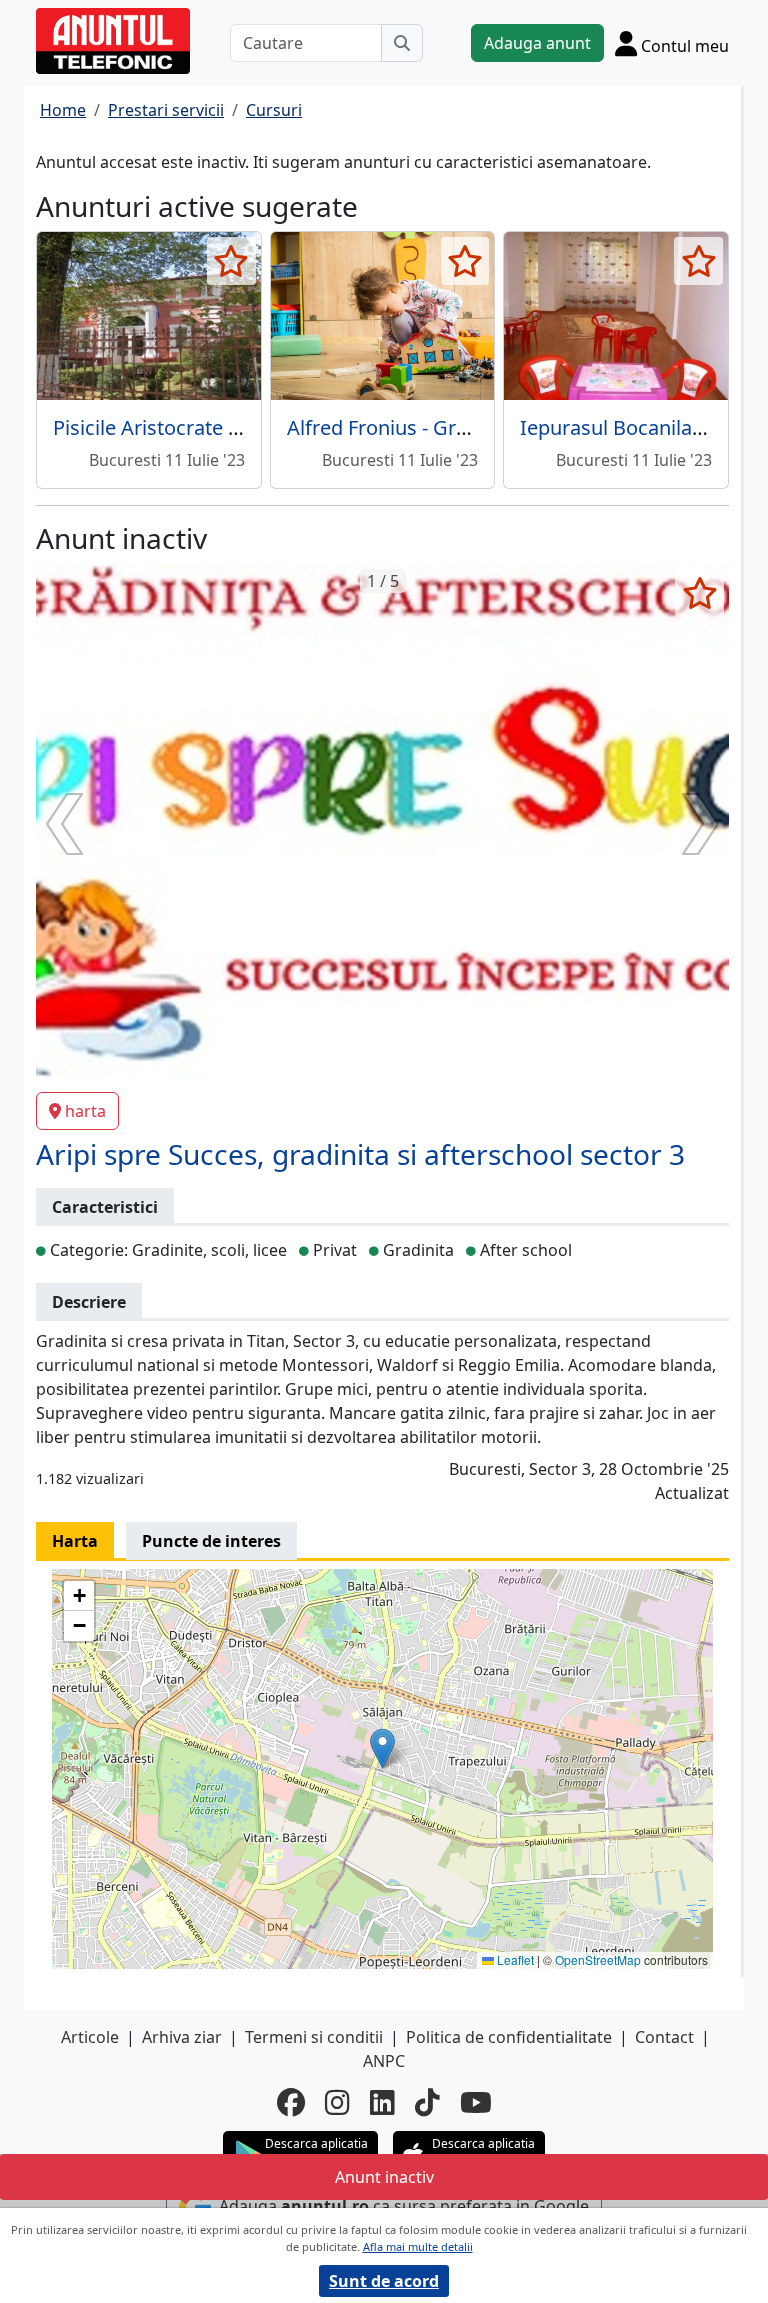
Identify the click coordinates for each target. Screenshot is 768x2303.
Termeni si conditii (314, 2037)
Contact (664, 2037)
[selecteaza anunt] (231, 261)
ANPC (384, 2061)
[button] (382, 1748)
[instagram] (337, 2102)
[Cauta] (402, 43)
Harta (75, 1541)
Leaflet (514, 1959)
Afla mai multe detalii (418, 2246)
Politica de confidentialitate (509, 2037)
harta (85, 1111)
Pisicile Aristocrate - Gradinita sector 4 (228, 427)
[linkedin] (382, 2102)
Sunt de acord (384, 2281)
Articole (90, 2037)
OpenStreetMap (598, 1959)
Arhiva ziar (182, 2037)
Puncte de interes (211, 1541)
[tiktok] (427, 2102)
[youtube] (476, 2102)
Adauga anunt (537, 43)
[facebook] (291, 2102)
